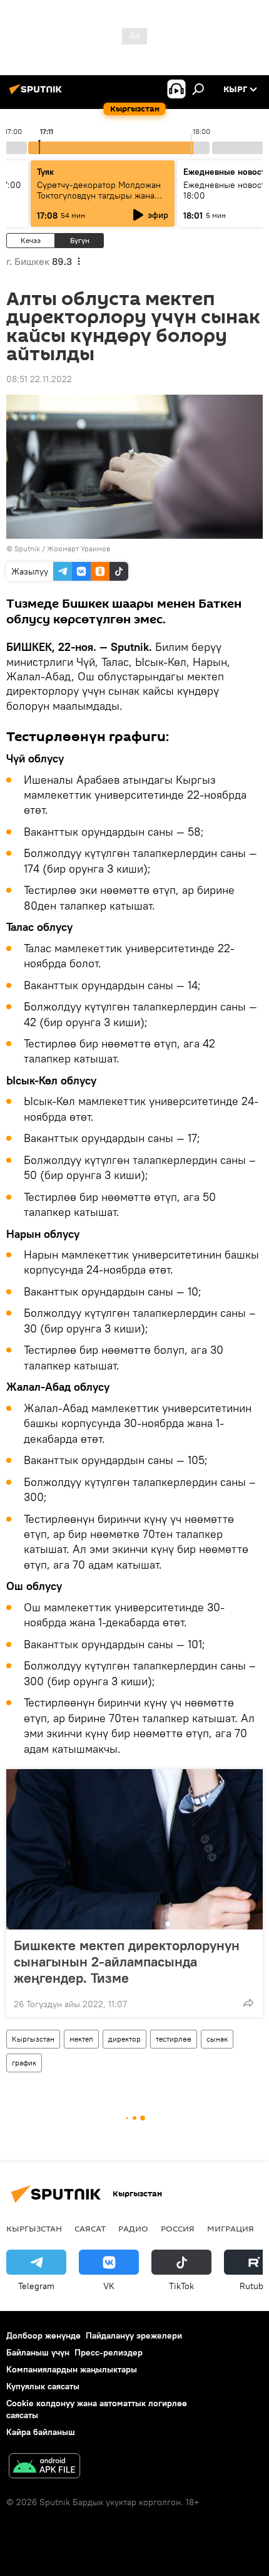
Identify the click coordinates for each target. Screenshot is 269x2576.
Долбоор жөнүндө (43, 2335)
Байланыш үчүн (38, 2352)
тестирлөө (174, 2039)
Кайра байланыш (41, 2432)
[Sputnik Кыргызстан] (38, 94)
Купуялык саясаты (43, 2386)
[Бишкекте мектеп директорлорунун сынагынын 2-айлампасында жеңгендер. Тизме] (134, 1849)
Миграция (231, 2228)
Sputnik (27, 548)
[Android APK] (44, 2467)
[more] (248, 2003)
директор (124, 2039)
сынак (217, 2039)
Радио (133, 2228)
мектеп (81, 2039)
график (24, 2063)
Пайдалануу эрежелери (134, 2335)
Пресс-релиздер (109, 2352)
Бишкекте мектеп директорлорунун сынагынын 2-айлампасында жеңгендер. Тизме (127, 1961)
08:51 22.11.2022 (39, 379)
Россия (178, 2228)
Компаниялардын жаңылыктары (72, 2369)
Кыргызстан (33, 2039)
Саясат (90, 2228)
